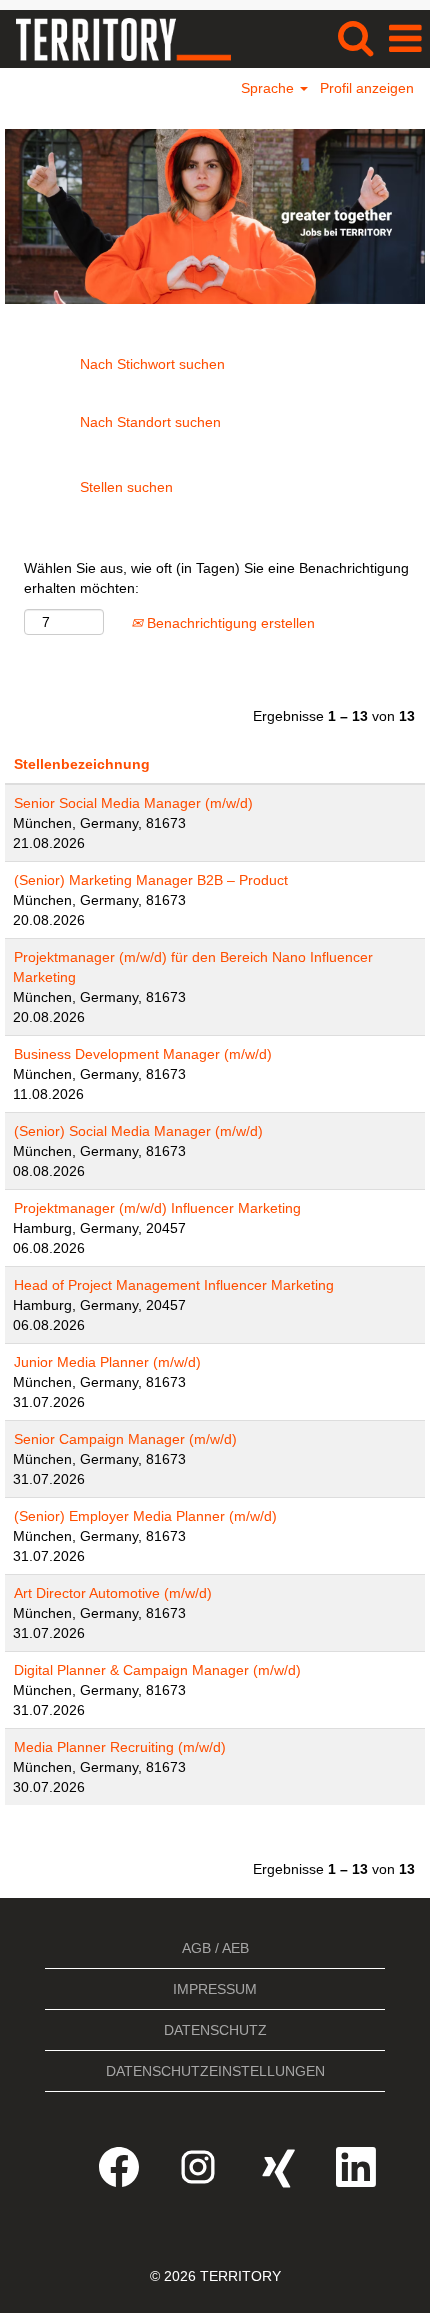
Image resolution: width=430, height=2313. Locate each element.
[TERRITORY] (116, 38)
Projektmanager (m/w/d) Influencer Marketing (157, 1208)
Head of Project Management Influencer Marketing (174, 1285)
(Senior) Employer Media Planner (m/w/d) (145, 1516)
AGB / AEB (215, 1948)
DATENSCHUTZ (215, 2030)
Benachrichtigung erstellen (229, 623)
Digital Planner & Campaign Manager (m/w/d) (157, 1670)
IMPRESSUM (215, 1989)
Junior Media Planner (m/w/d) (107, 1362)
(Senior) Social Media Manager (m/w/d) (138, 1131)
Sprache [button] (269, 88)
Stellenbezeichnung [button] (82, 764)
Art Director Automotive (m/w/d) (113, 1593)
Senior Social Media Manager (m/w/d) (133, 803)
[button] (405, 38)
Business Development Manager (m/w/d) (143, 1054)
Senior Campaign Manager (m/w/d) (125, 1439)
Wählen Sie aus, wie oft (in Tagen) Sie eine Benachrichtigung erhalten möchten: (216, 578)
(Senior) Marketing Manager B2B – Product (151, 880)
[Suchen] (355, 37)
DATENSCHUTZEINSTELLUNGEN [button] (215, 2071)
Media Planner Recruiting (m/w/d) (120, 1747)
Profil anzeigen (367, 88)
